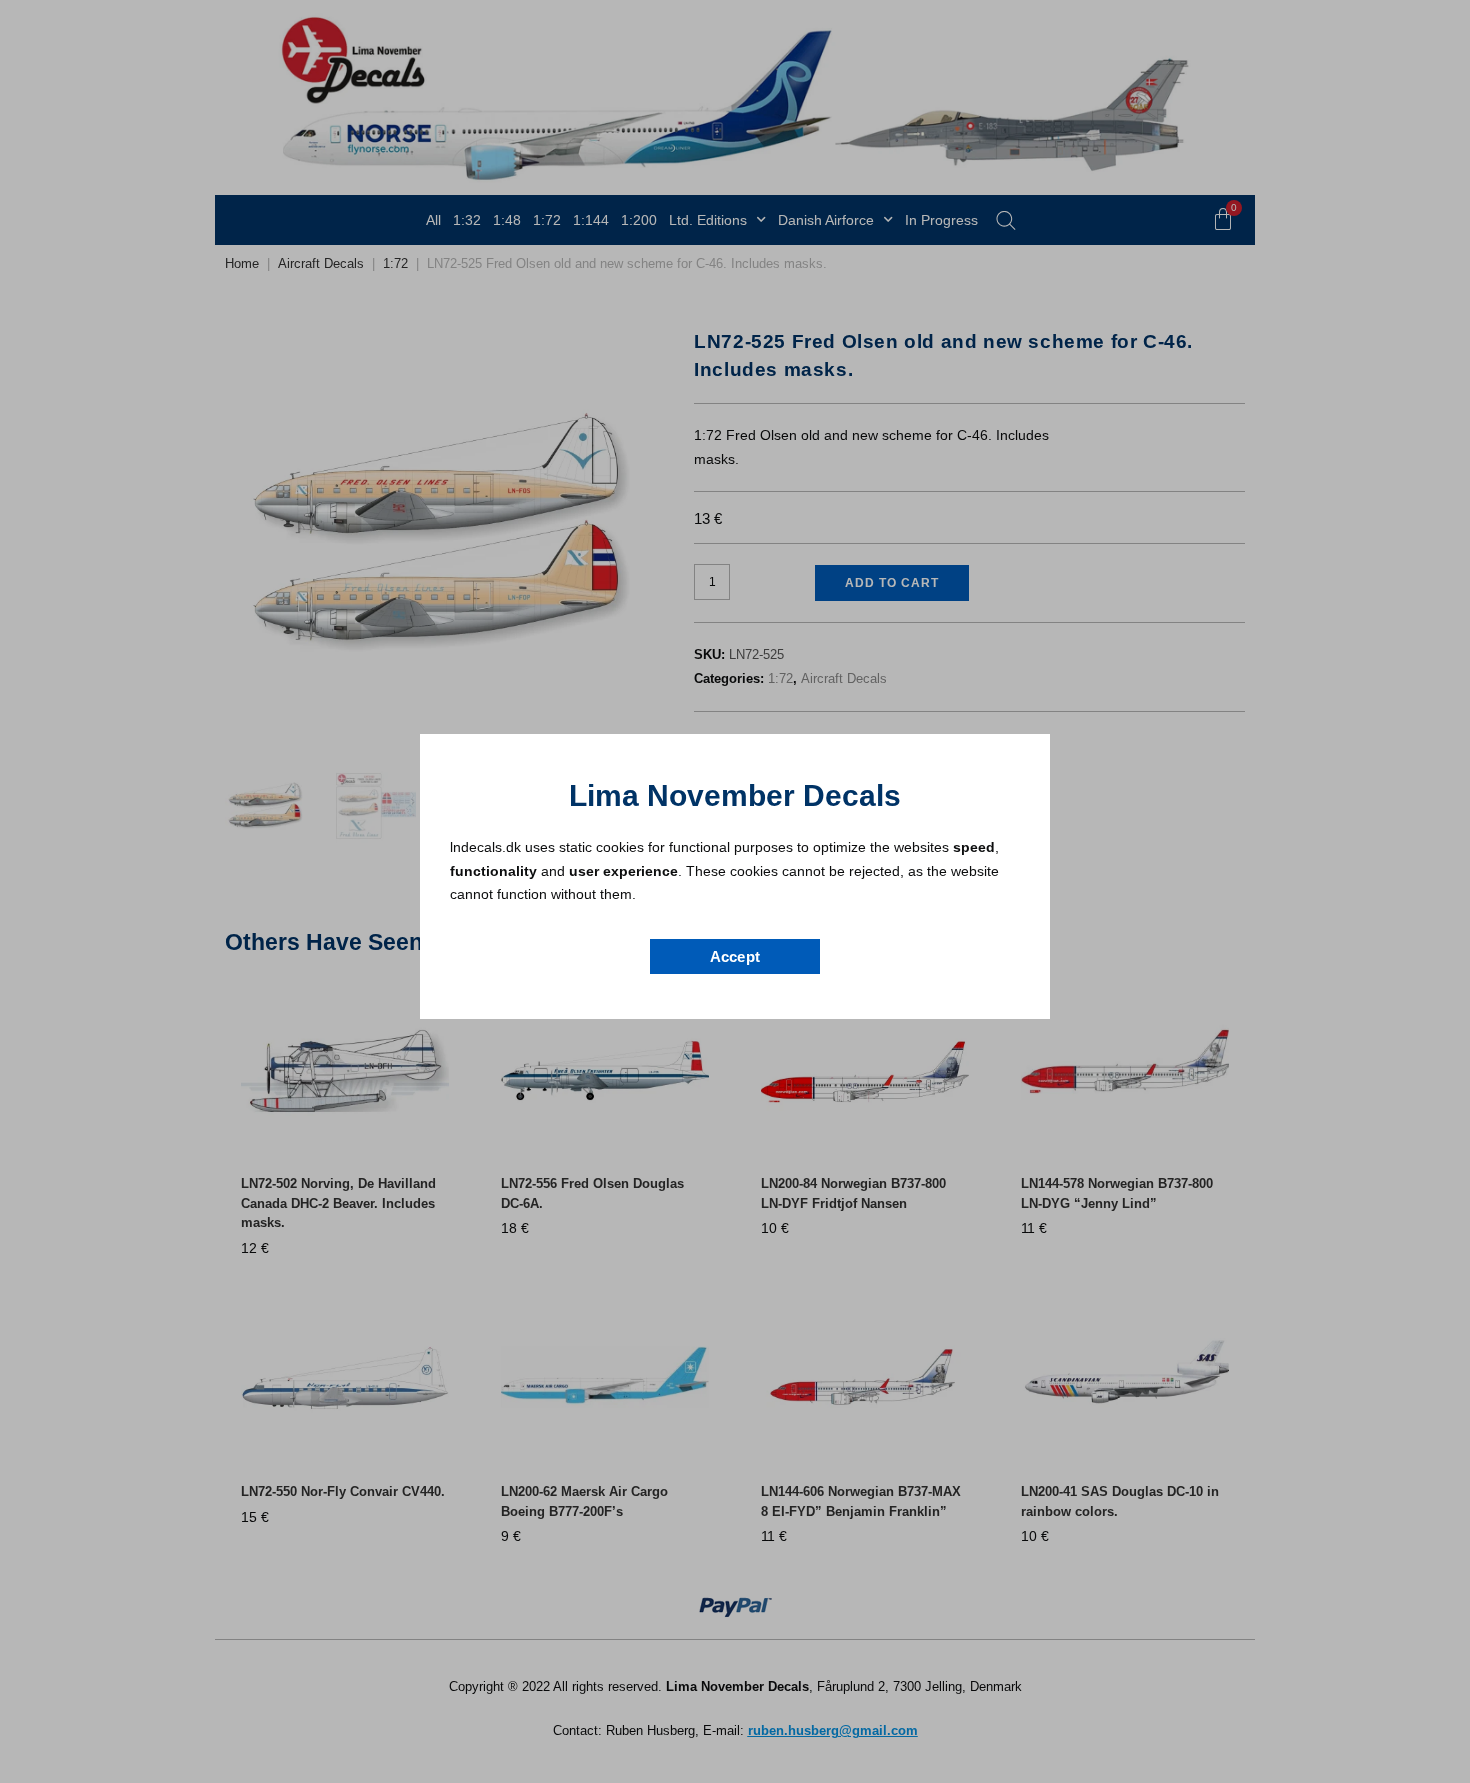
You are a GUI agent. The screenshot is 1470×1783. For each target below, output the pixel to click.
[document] (735, 891)
